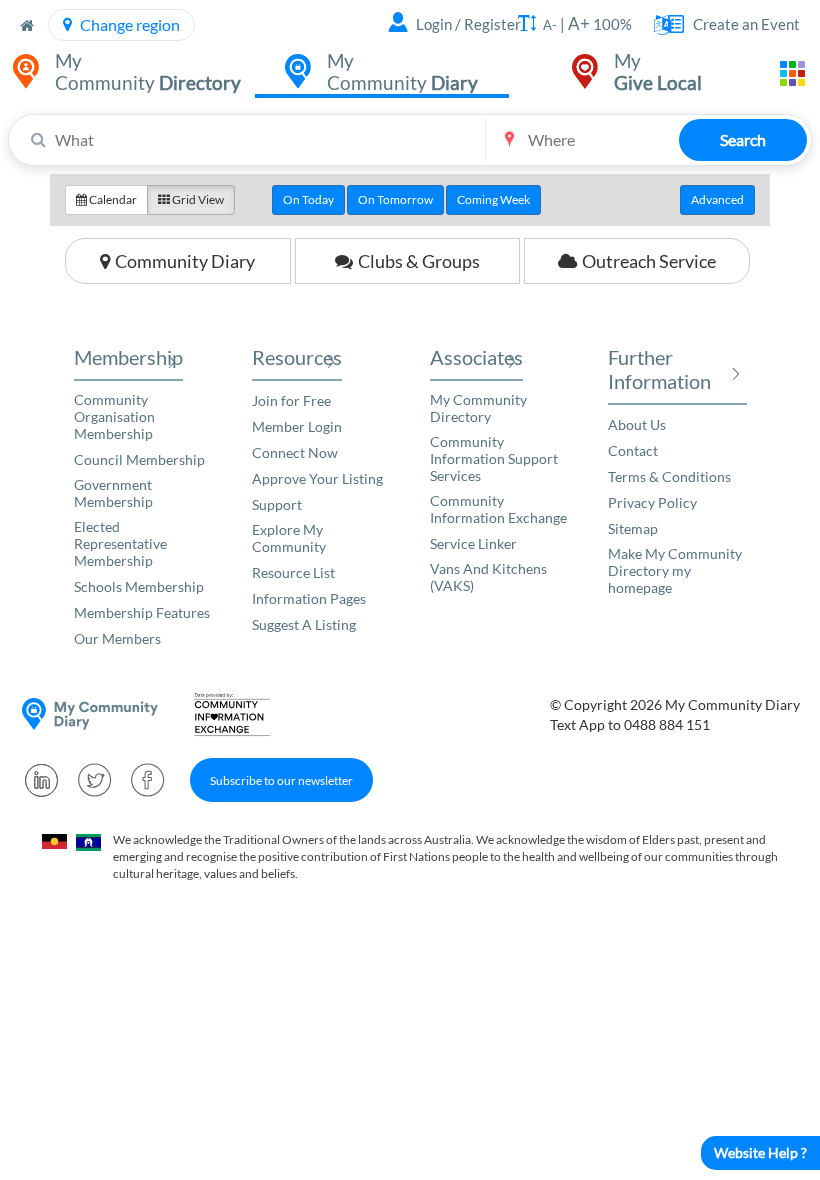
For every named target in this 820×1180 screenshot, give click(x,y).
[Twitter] (95, 780)
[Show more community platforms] (792, 73)
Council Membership (139, 459)
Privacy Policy (652, 502)
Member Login (297, 426)
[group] (410, 200)
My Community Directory (478, 408)
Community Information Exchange (498, 509)
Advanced (717, 199)
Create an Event (746, 24)
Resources (297, 357)
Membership (128, 357)
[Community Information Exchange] (239, 714)
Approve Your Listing (317, 478)
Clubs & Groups (419, 261)
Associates (476, 357)
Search (743, 139)
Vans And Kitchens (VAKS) (488, 577)
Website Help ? (760, 1152)
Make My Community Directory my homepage (675, 570)
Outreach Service (649, 261)
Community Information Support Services (494, 458)
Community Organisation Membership (114, 416)
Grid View (197, 199)
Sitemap (633, 528)
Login (434, 24)
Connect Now (295, 452)
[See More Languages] (662, 25)
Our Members (117, 638)
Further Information (659, 369)
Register (492, 24)
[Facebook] (148, 780)
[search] (410, 140)
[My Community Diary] (90, 714)
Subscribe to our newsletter (281, 780)
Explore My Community (289, 538)
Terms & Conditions (669, 476)
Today (308, 199)
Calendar (112, 199)
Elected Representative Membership (120, 543)
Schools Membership (139, 586)
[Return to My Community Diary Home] (27, 25)
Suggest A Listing (304, 624)
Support (277, 504)
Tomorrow (395, 199)
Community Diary (185, 261)
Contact (633, 450)
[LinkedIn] (42, 780)
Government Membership (113, 493)
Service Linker (473, 543)
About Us (637, 424)
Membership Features (142, 612)
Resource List (293, 572)
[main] (410, 236)
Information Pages (309, 598)
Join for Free (291, 400)
